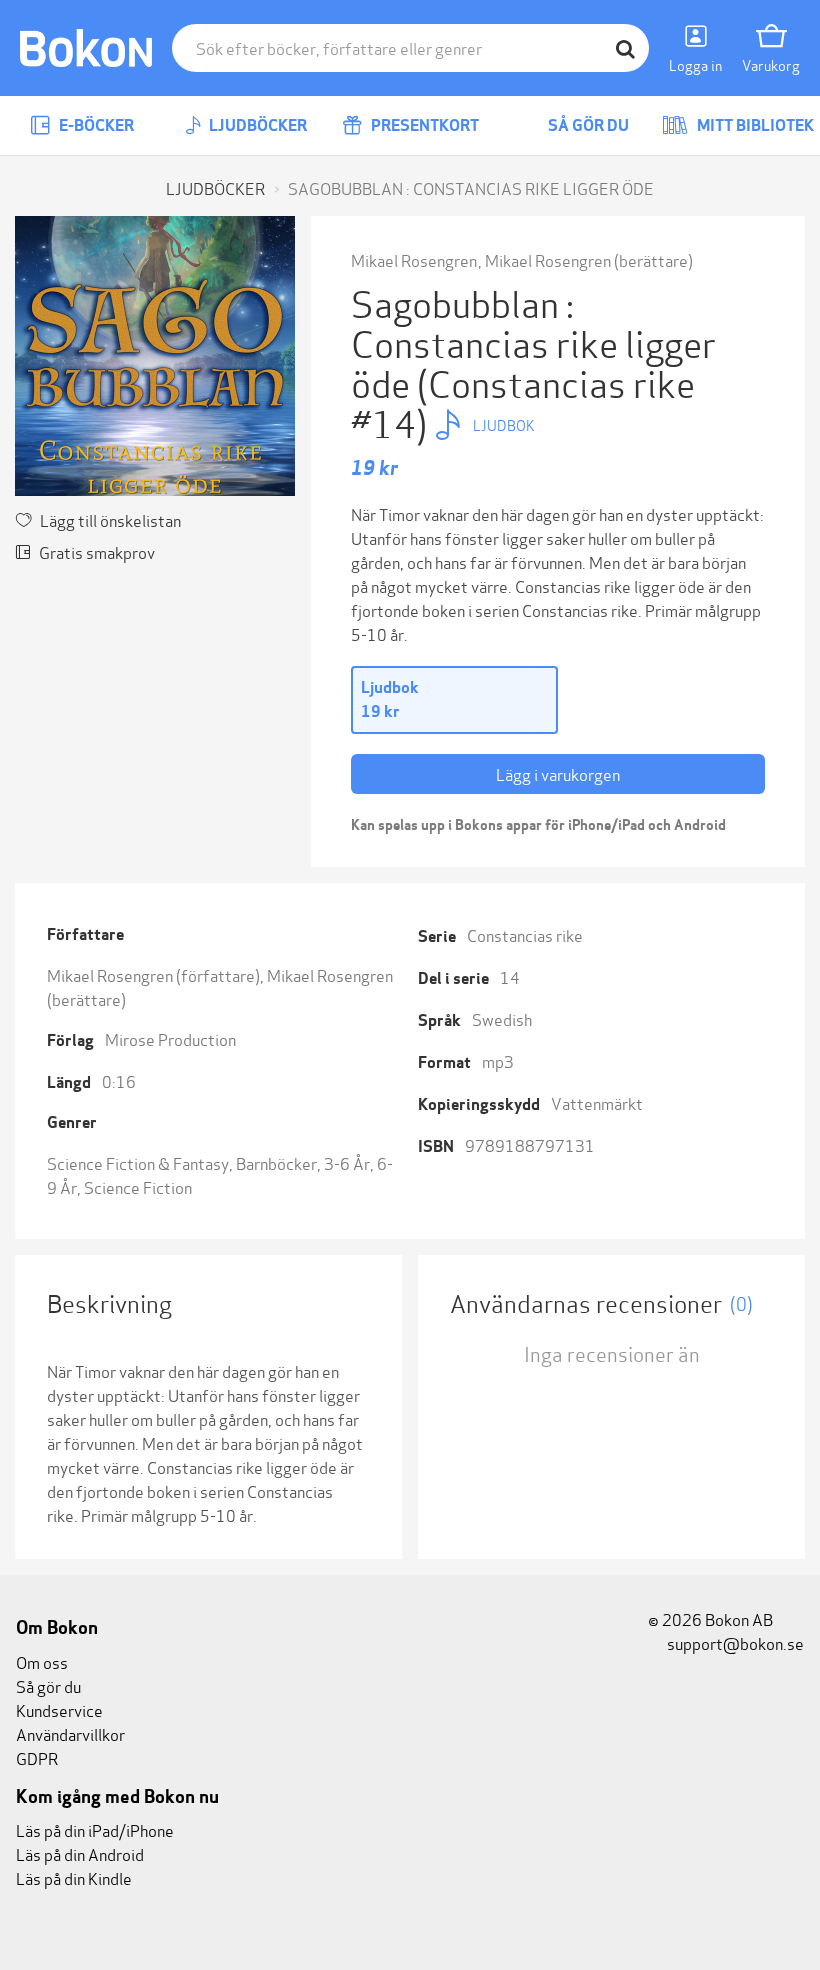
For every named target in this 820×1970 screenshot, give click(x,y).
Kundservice (59, 1709)
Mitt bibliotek (754, 125)
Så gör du (587, 125)
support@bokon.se (734, 1642)
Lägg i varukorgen (558, 773)
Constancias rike (525, 934)
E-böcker (95, 125)
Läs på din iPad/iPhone (95, 1829)
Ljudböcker (256, 125)
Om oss (42, 1661)
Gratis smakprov (97, 551)
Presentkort (423, 125)
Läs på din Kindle (74, 1877)
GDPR (37, 1757)
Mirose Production (170, 1038)
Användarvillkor (70, 1733)
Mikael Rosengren (414, 259)
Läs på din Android (80, 1853)
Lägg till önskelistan (110, 519)
